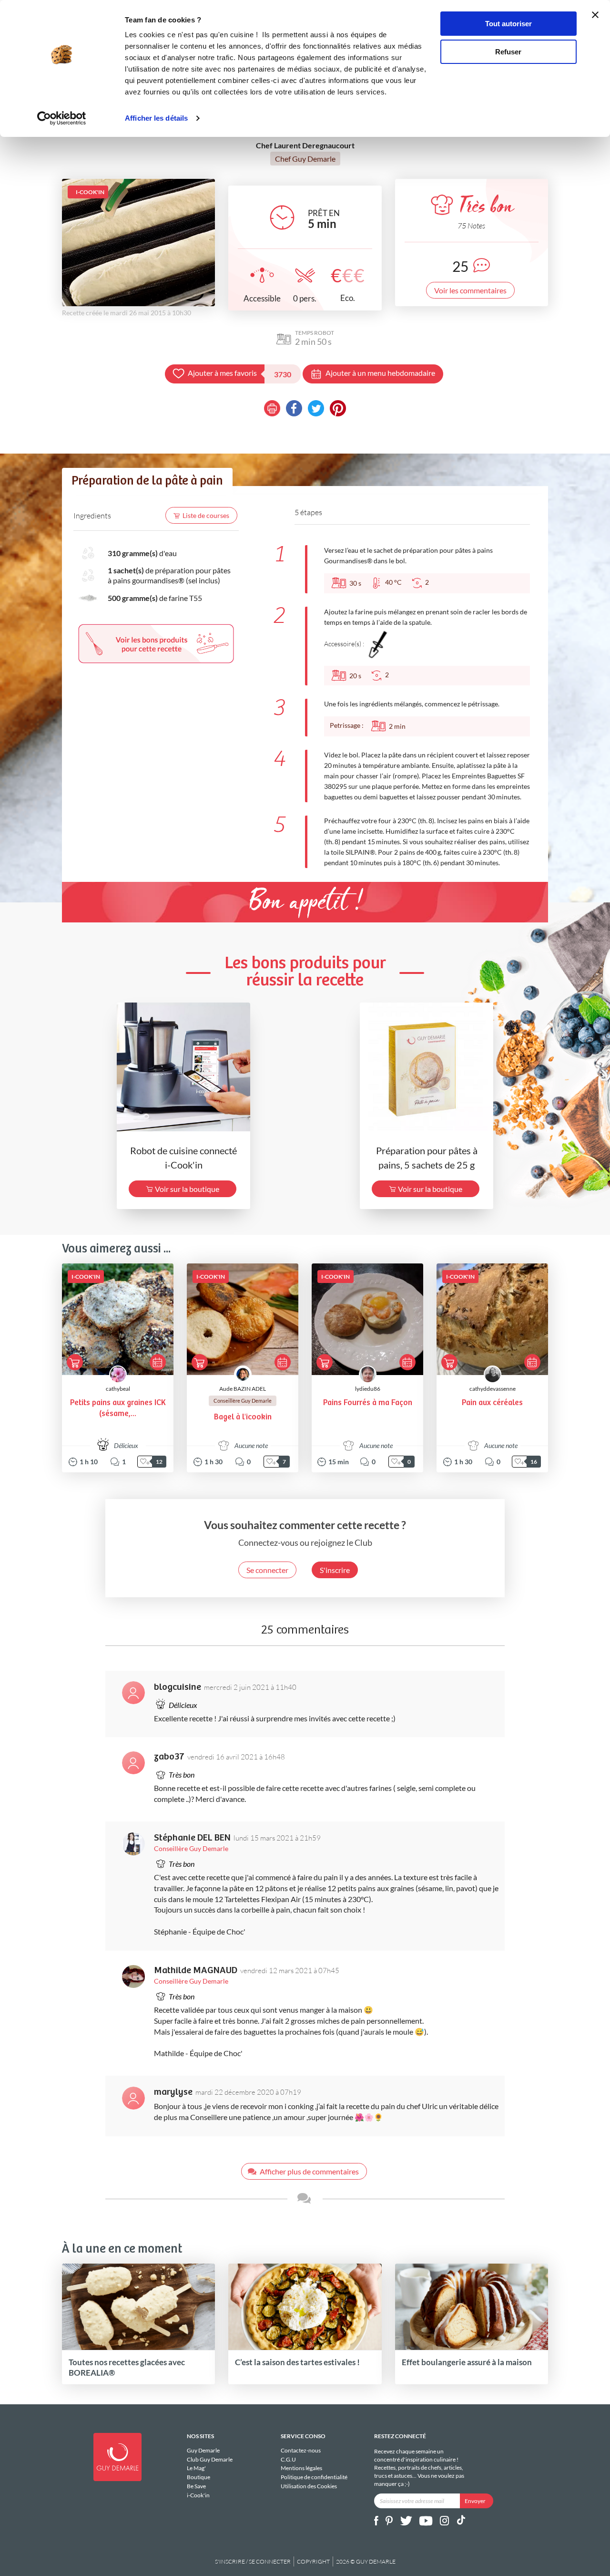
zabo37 (169, 1757)
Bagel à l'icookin (243, 1417)
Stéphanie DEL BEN (192, 1838)
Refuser (508, 52)
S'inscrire (335, 1570)
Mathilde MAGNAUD (196, 1971)
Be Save (196, 2486)
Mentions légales (301, 2468)
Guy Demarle (203, 2451)
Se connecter (267, 1570)
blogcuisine (178, 1687)
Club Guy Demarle (210, 2459)
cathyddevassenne (493, 1389)
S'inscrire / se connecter (253, 2561)
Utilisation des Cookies (309, 2486)
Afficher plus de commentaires (309, 2171)
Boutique (198, 2477)
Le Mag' (196, 2468)
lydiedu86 (368, 1389)
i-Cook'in (198, 2495)
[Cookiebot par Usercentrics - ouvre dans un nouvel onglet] (62, 118)
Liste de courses (206, 515)
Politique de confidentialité (314, 2477)
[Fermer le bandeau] (595, 15)
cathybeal (118, 1389)
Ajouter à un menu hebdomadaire (380, 373)
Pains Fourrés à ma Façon (368, 1403)
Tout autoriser (508, 24)
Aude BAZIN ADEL (243, 1389)
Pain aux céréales (492, 1403)
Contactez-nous (301, 2451)
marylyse (173, 2092)
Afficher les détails (156, 118)
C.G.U (288, 2459)
